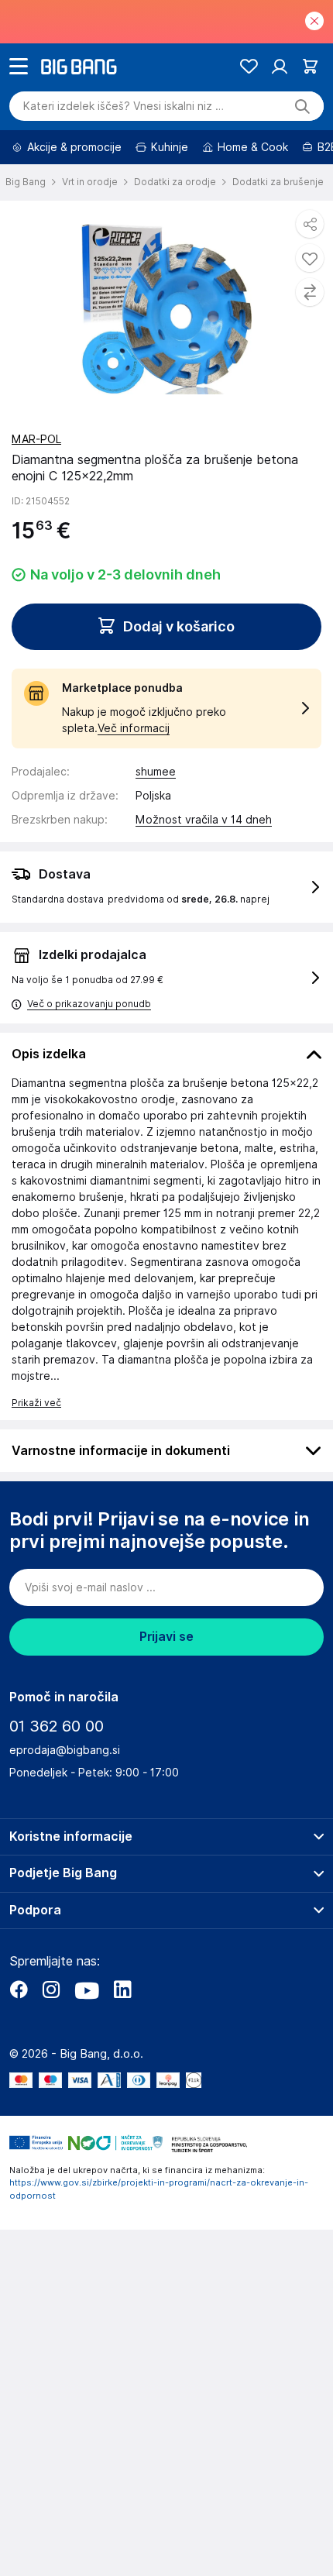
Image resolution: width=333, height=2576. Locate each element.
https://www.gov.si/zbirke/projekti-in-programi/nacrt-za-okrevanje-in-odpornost (159, 2189)
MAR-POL (36, 439)
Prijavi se (166, 1637)
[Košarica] (310, 66)
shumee (156, 772)
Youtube (87, 1990)
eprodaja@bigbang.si (65, 1750)
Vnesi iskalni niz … (124, 106)
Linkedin (122, 1990)
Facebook (19, 1990)
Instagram (51, 1990)
